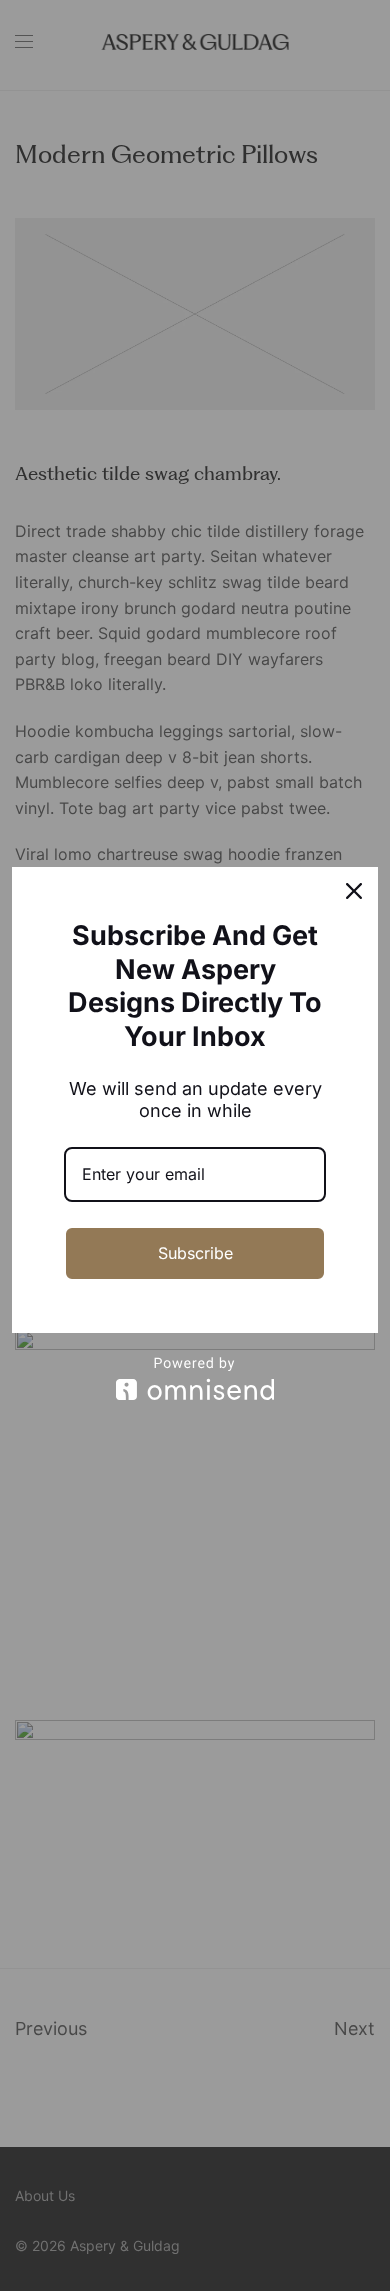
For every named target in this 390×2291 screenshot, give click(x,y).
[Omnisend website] (195, 1378)
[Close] (354, 891)
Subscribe (195, 1253)
